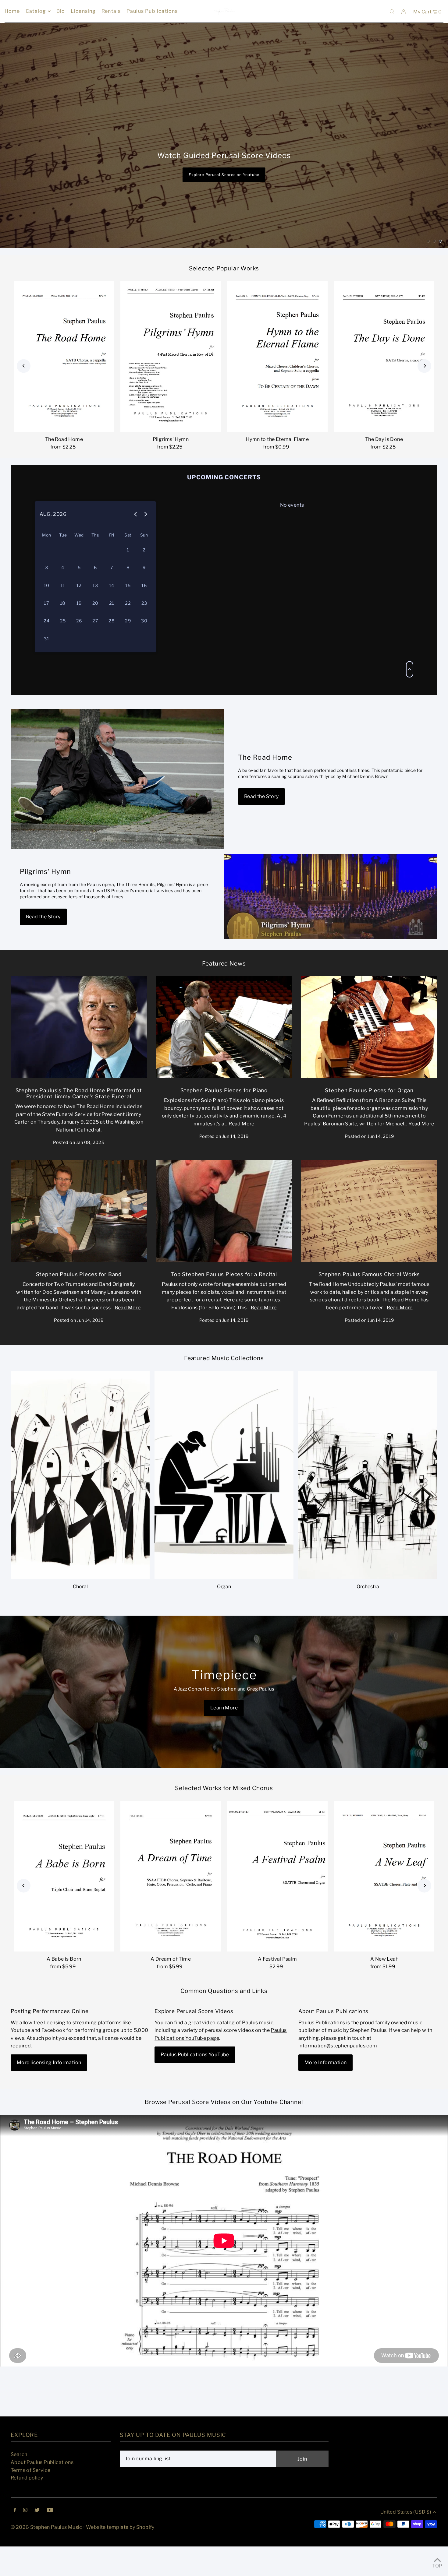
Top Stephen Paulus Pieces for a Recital (224, 1301)
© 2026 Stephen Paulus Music (46, 2554)
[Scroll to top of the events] (410, 696)
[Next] (424, 393)
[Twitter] (37, 2537)
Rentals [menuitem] (111, 11)
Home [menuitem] (12, 11)
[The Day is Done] (384, 384)
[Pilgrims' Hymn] (171, 384)
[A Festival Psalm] (277, 1903)
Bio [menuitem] (61, 11)
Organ (224, 1614)
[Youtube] (50, 2537)
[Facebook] (15, 2537)
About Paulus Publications (42, 2489)
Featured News (224, 991)
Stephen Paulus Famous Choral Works (369, 1301)
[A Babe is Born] (64, 1903)
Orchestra (368, 1614)
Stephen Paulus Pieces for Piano (224, 1117)
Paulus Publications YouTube (195, 2082)
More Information (325, 2090)
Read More (242, 1151)
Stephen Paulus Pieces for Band (79, 1301)
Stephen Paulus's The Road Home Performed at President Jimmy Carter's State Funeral (79, 1121)
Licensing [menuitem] (83, 11)
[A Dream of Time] (171, 1903)
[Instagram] (25, 2537)
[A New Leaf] (384, 1903)
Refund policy (27, 2505)
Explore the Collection (224, 146)
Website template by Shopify (120, 2554)
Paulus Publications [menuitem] (152, 11)
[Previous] (24, 393)
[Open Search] (392, 11)
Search (19, 2481)
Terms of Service (30, 2497)
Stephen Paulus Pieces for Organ (369, 1117)
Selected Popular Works (224, 296)
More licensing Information (49, 2090)
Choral (80, 1614)
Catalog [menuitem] (36, 11)
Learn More (224, 1735)
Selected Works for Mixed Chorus (224, 1815)
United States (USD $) (406, 2539)
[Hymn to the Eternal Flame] (277, 384)
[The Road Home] (64, 384)
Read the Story (261, 823)
